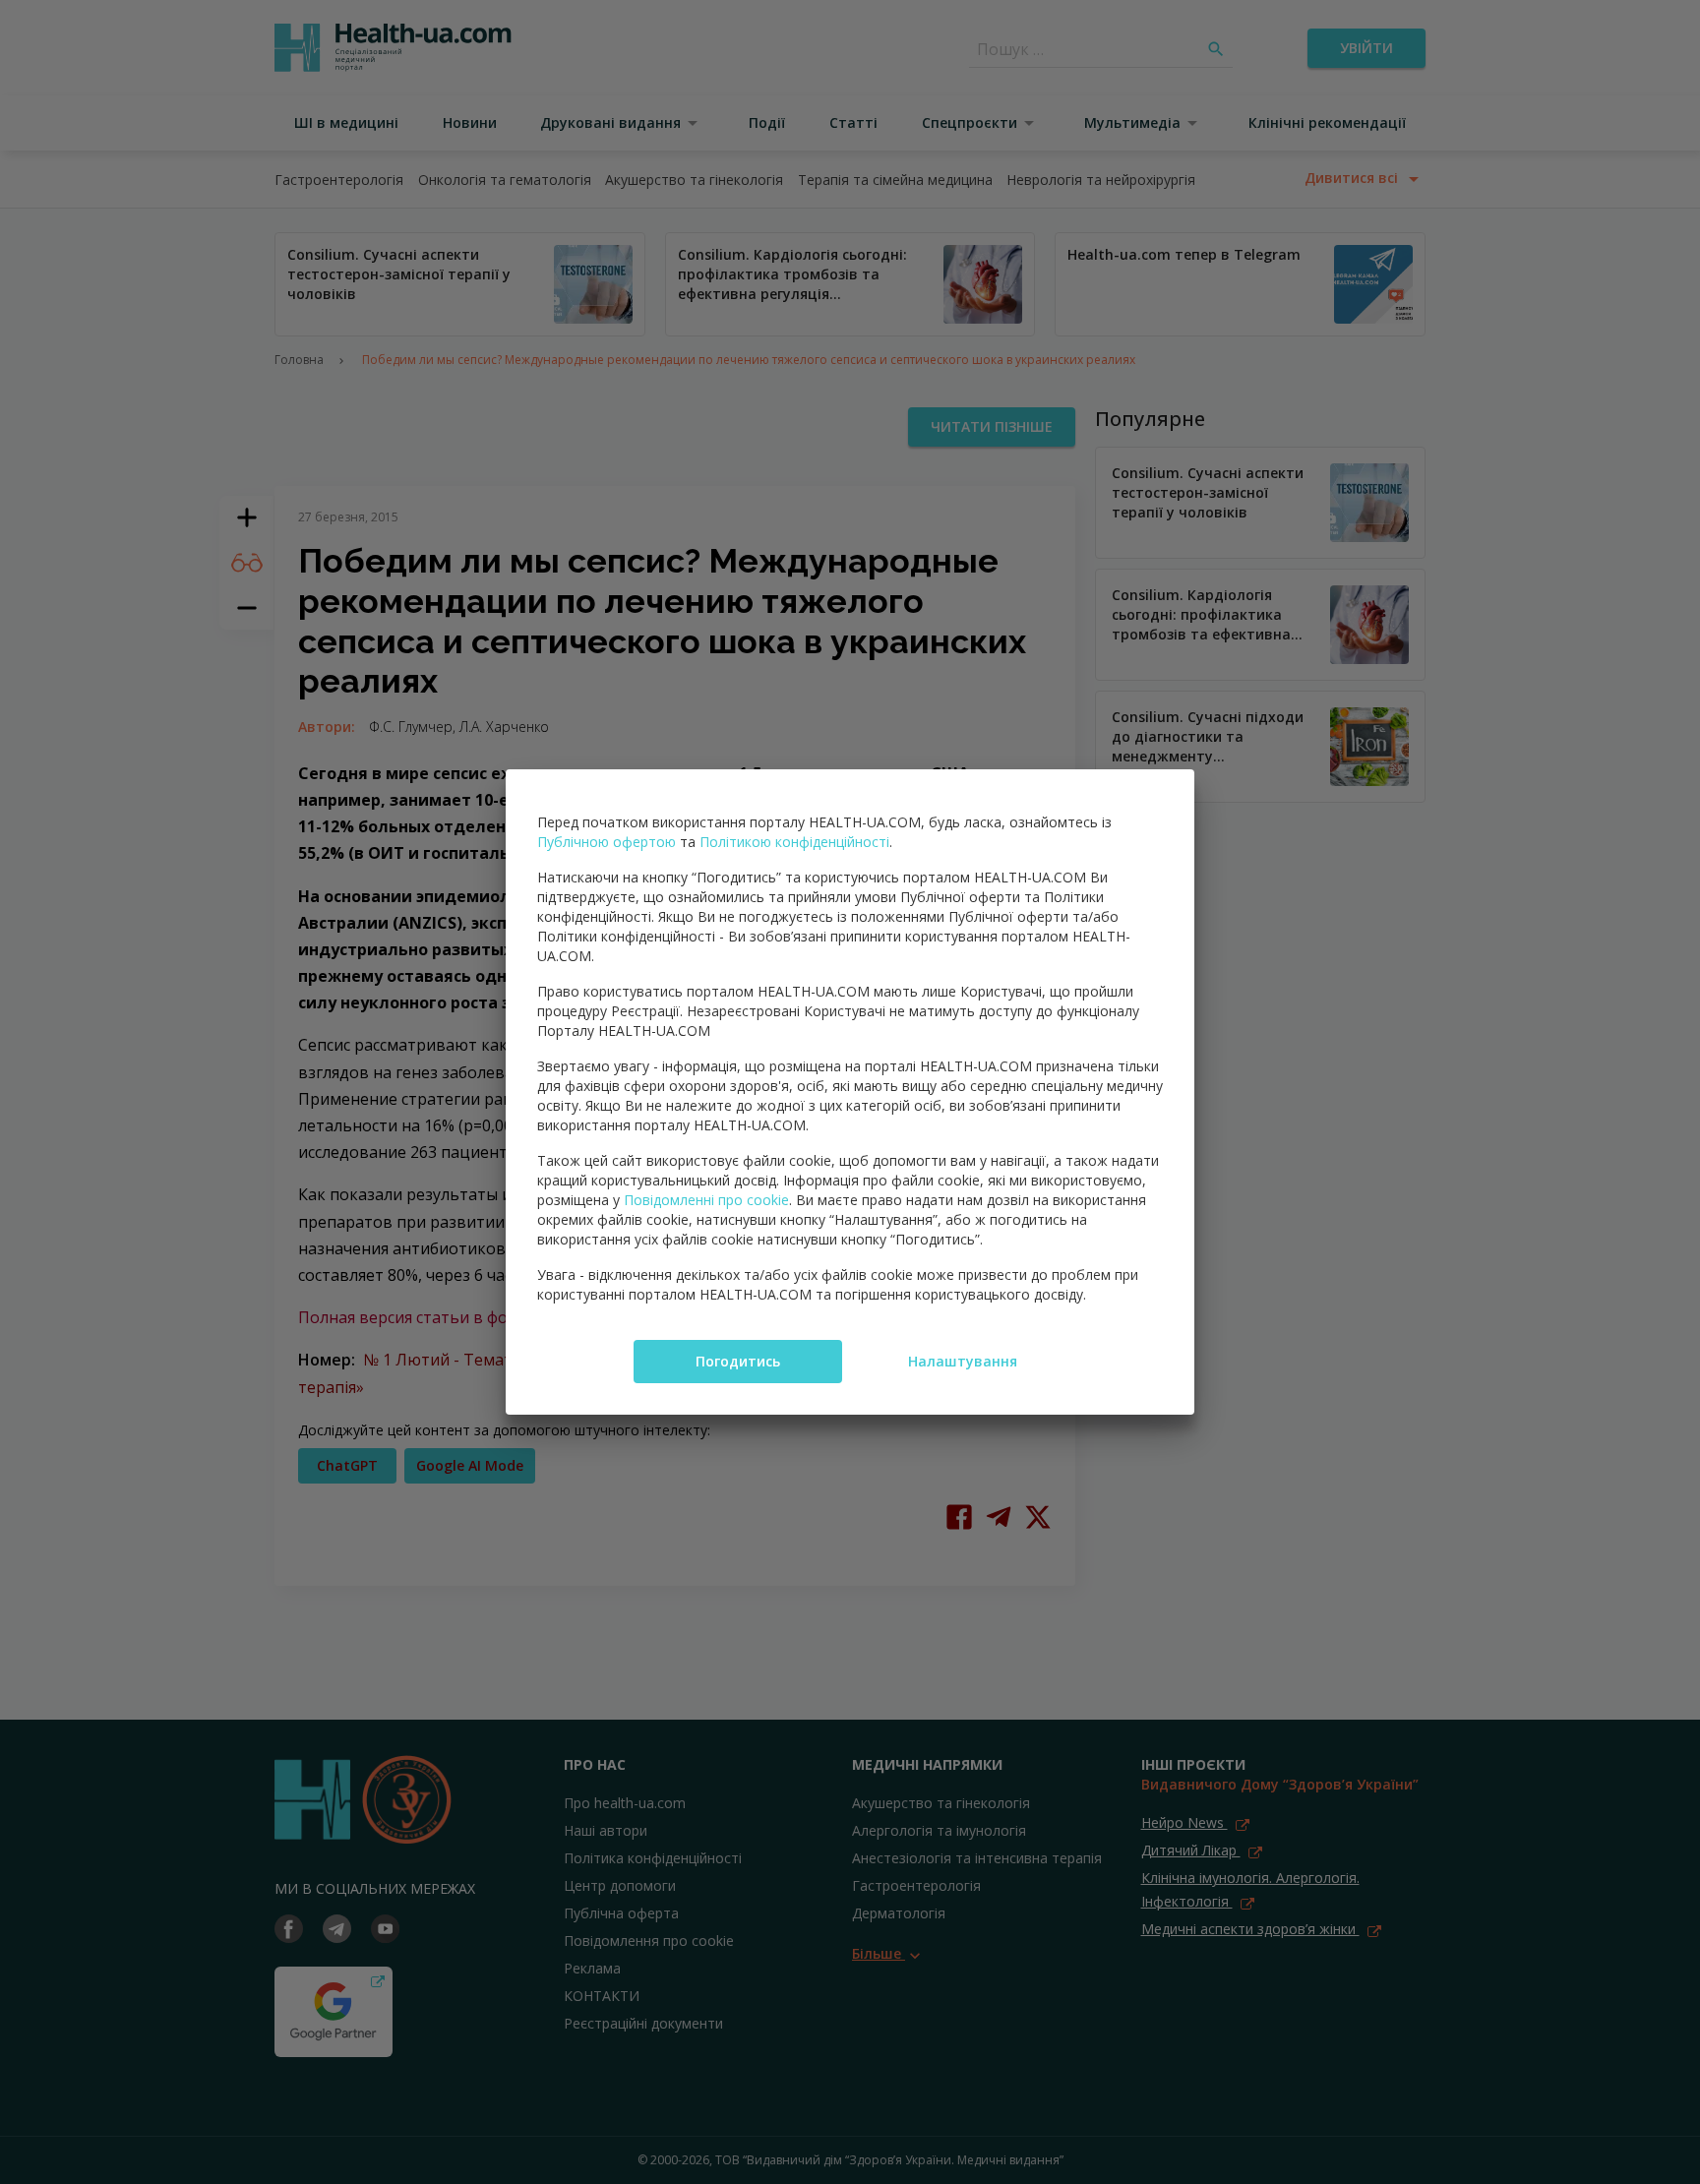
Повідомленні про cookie (706, 1200)
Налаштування (963, 1361)
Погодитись (738, 1361)
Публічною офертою (607, 842)
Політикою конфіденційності (794, 842)
